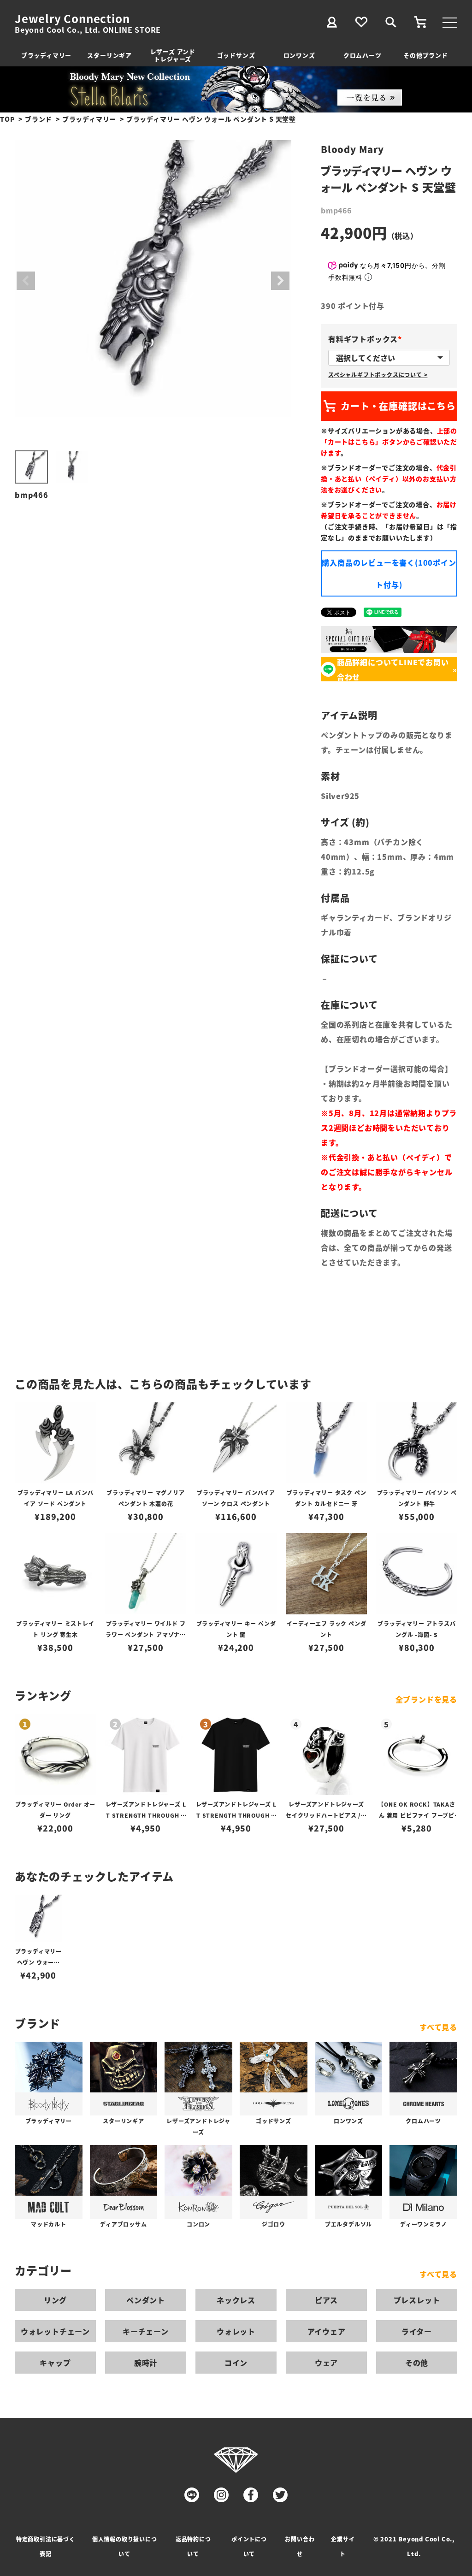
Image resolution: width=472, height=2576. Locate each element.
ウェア (326, 2363)
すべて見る (438, 2027)
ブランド (38, 119)
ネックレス (236, 2300)
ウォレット (236, 2331)
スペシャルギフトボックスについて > (378, 375)
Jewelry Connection (72, 18)
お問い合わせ (300, 2546)
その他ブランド (426, 55)
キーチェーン (146, 2331)
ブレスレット (417, 2300)
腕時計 (146, 2363)
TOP (7, 119)
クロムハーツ (363, 55)
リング (55, 2300)
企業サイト (343, 2546)
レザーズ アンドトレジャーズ (173, 55)
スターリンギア (109, 55)
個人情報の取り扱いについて (125, 2546)
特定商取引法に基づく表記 (46, 2546)
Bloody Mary (352, 149)
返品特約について (193, 2546)
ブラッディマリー (46, 55)
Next (280, 281)
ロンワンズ (299, 55)
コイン (236, 2363)
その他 (417, 2363)
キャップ (55, 2363)
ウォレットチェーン (55, 2331)
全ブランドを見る (426, 1699)
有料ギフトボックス (367, 339)
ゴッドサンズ (236, 55)
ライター (417, 2331)
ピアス (326, 2300)
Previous (26, 281)
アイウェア (327, 2331)
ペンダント (146, 2300)
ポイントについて (249, 2546)
